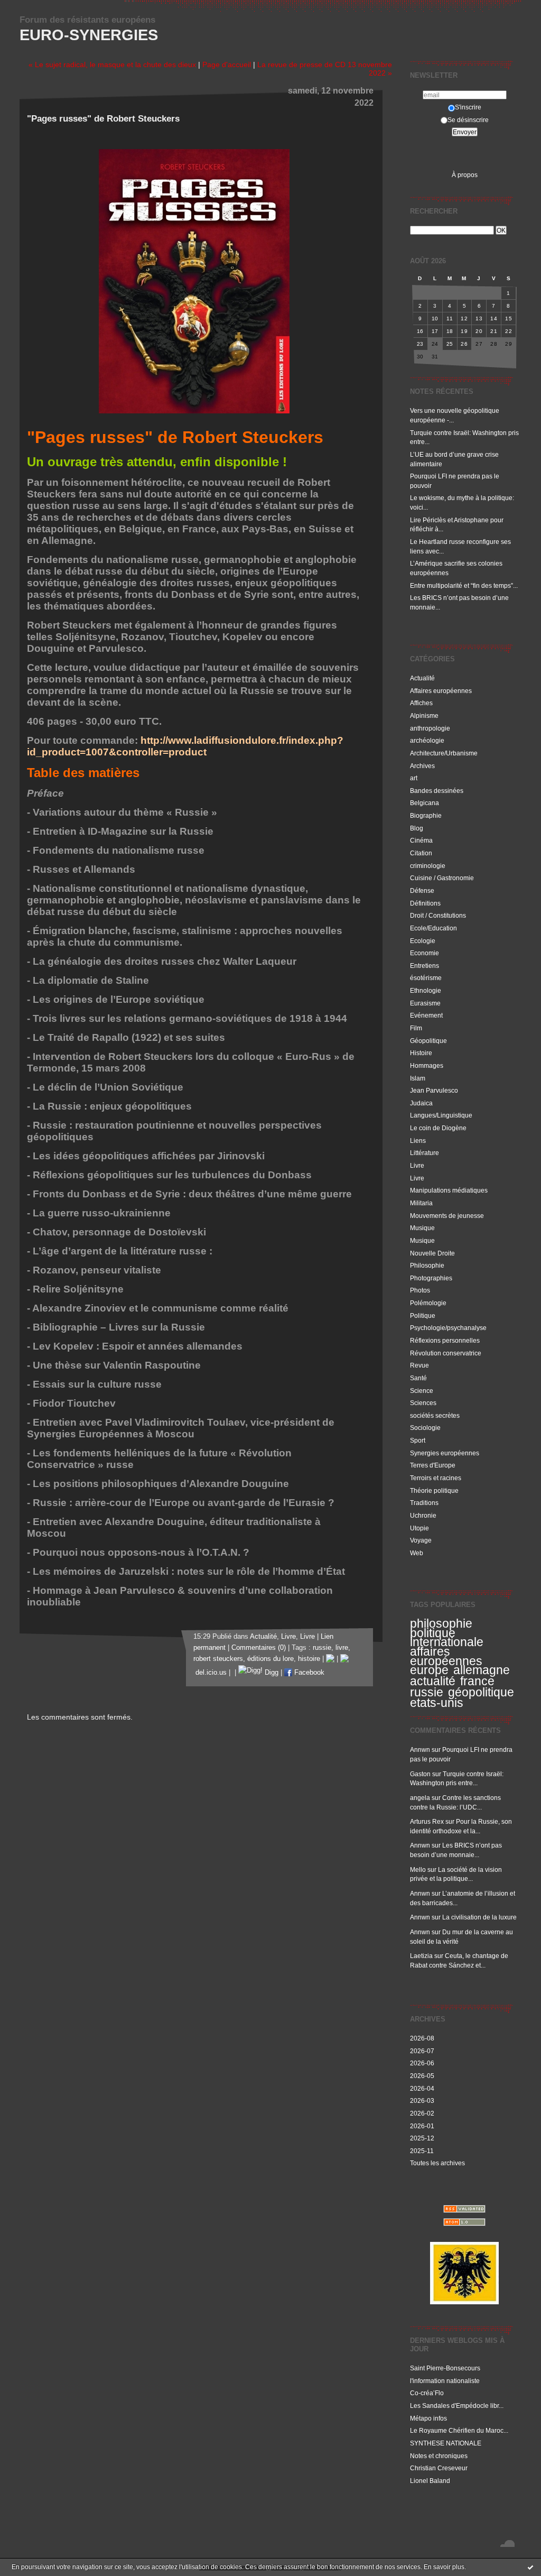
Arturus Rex (427, 1821)
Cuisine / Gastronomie (442, 878)
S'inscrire (468, 107)
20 (479, 331)
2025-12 (422, 2138)
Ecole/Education (433, 928)
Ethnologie (426, 990)
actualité (433, 1681)
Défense (422, 890)
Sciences (423, 1403)
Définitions (425, 903)
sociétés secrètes (435, 1415)
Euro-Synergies (89, 35)
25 (450, 344)
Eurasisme (425, 1003)
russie (427, 1692)
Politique (423, 1315)
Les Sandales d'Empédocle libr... (457, 2406)
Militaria (421, 1203)
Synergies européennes (445, 1453)
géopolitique (481, 1692)
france (477, 1681)
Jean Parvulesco (434, 1090)
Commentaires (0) (259, 1648)
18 (450, 331)
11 (450, 318)
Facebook (308, 1673)
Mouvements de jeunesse (447, 1216)
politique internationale (447, 1638)
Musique (422, 1228)
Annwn (420, 1749)
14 (494, 318)
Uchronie (423, 1515)
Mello (418, 1869)
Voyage (421, 1540)
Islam (418, 1078)
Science (422, 1391)
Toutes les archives (437, 2163)
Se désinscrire (468, 120)
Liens (418, 1141)
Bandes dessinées (437, 791)
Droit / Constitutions (438, 915)
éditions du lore (270, 1659)
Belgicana (425, 803)
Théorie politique (434, 1490)
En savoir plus (444, 2567)
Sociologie (425, 1428)
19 (464, 331)
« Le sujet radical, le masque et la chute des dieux (112, 64)
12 (464, 318)
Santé (418, 1378)
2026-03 (422, 2100)
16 (420, 331)
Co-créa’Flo (427, 2393)
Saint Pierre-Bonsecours (445, 2368)
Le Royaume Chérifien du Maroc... (459, 2430)
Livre (417, 1165)
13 (479, 318)
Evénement (426, 1015)
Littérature (425, 1153)
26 (464, 344)
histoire (309, 1659)
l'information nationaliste (445, 2381)
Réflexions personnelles (445, 1340)
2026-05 (422, 2076)
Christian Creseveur (439, 2468)
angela (420, 1798)
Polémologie (428, 1303)
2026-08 (422, 2038)
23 (420, 344)
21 (494, 331)
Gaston (420, 1774)
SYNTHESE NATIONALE (446, 2443)
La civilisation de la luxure (479, 1917)
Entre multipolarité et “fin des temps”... (464, 585)
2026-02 (422, 2113)
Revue (419, 1365)
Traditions (424, 1503)
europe (429, 1670)
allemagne (482, 1670)
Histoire (421, 1053)
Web (417, 1553)
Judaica (421, 1103)
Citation (421, 853)
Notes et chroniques (439, 2456)
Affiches (421, 703)
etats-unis (437, 1703)
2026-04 (422, 2088)
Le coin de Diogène (438, 1128)
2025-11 (422, 2151)
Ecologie (423, 941)
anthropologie (430, 728)
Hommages (427, 1065)
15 (509, 318)
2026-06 (422, 2063)
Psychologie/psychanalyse (448, 1328)
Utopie (419, 1528)
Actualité (422, 678)
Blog (417, 828)
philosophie (441, 1623)
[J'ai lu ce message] (530, 2567)
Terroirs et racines (436, 1478)
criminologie (428, 866)
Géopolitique (428, 1041)
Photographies (431, 1278)
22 (509, 331)
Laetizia (421, 1956)
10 (435, 318)
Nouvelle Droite (432, 1253)
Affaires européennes (441, 691)
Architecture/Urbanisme (444, 753)
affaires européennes (446, 1656)
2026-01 (422, 2126)
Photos (420, 1290)
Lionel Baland (430, 2481)
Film (416, 1028)
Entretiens (425, 966)
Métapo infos (428, 2418)
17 (435, 331)
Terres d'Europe (433, 1465)
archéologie (427, 740)
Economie (425, 953)
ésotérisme (426, 978)
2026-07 (422, 2051)
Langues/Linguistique (441, 1115)
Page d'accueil (227, 64)
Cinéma (421, 840)
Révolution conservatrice (446, 1353)
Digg (270, 1673)
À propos (465, 175)
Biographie (426, 815)
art (414, 778)
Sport (418, 1440)
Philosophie (427, 1265)
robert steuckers (218, 1659)
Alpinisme (424, 715)
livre (342, 1648)
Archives (422, 766)
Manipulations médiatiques (449, 1190)
